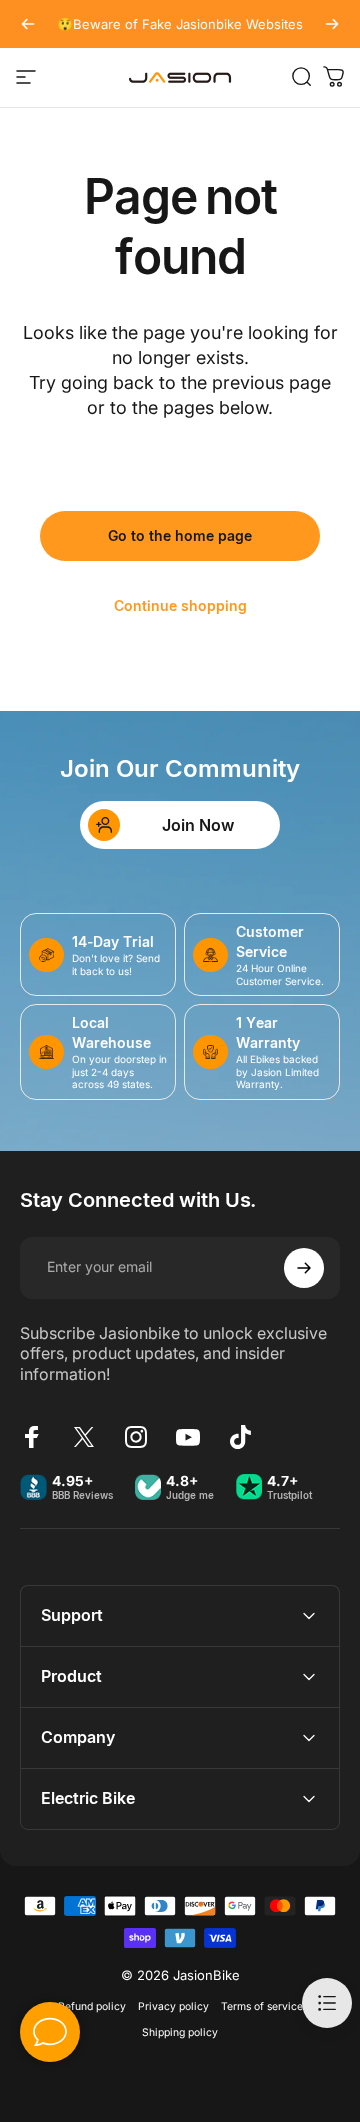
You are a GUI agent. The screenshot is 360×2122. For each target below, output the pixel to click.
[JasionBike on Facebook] (32, 1437)
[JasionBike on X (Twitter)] (84, 1437)
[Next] (332, 24)
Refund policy (92, 2006)
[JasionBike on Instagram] (136, 1437)
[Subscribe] (304, 1268)
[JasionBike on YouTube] (188, 1437)
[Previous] (28, 24)
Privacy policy (173, 2006)
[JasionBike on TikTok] (240, 1437)
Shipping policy (180, 2032)
